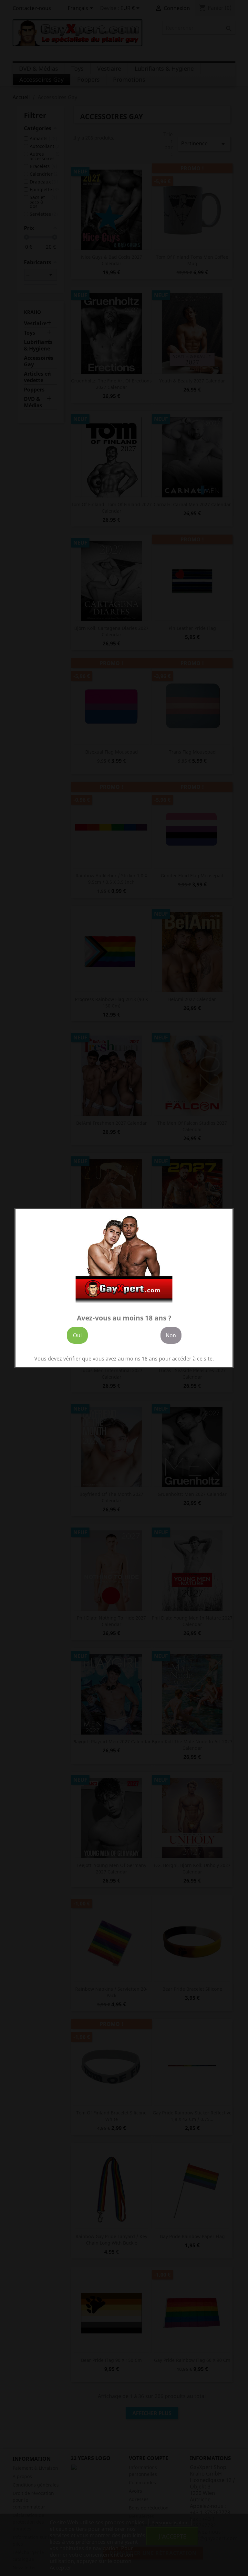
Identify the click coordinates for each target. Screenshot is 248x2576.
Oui (77, 1335)
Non (171, 1335)
